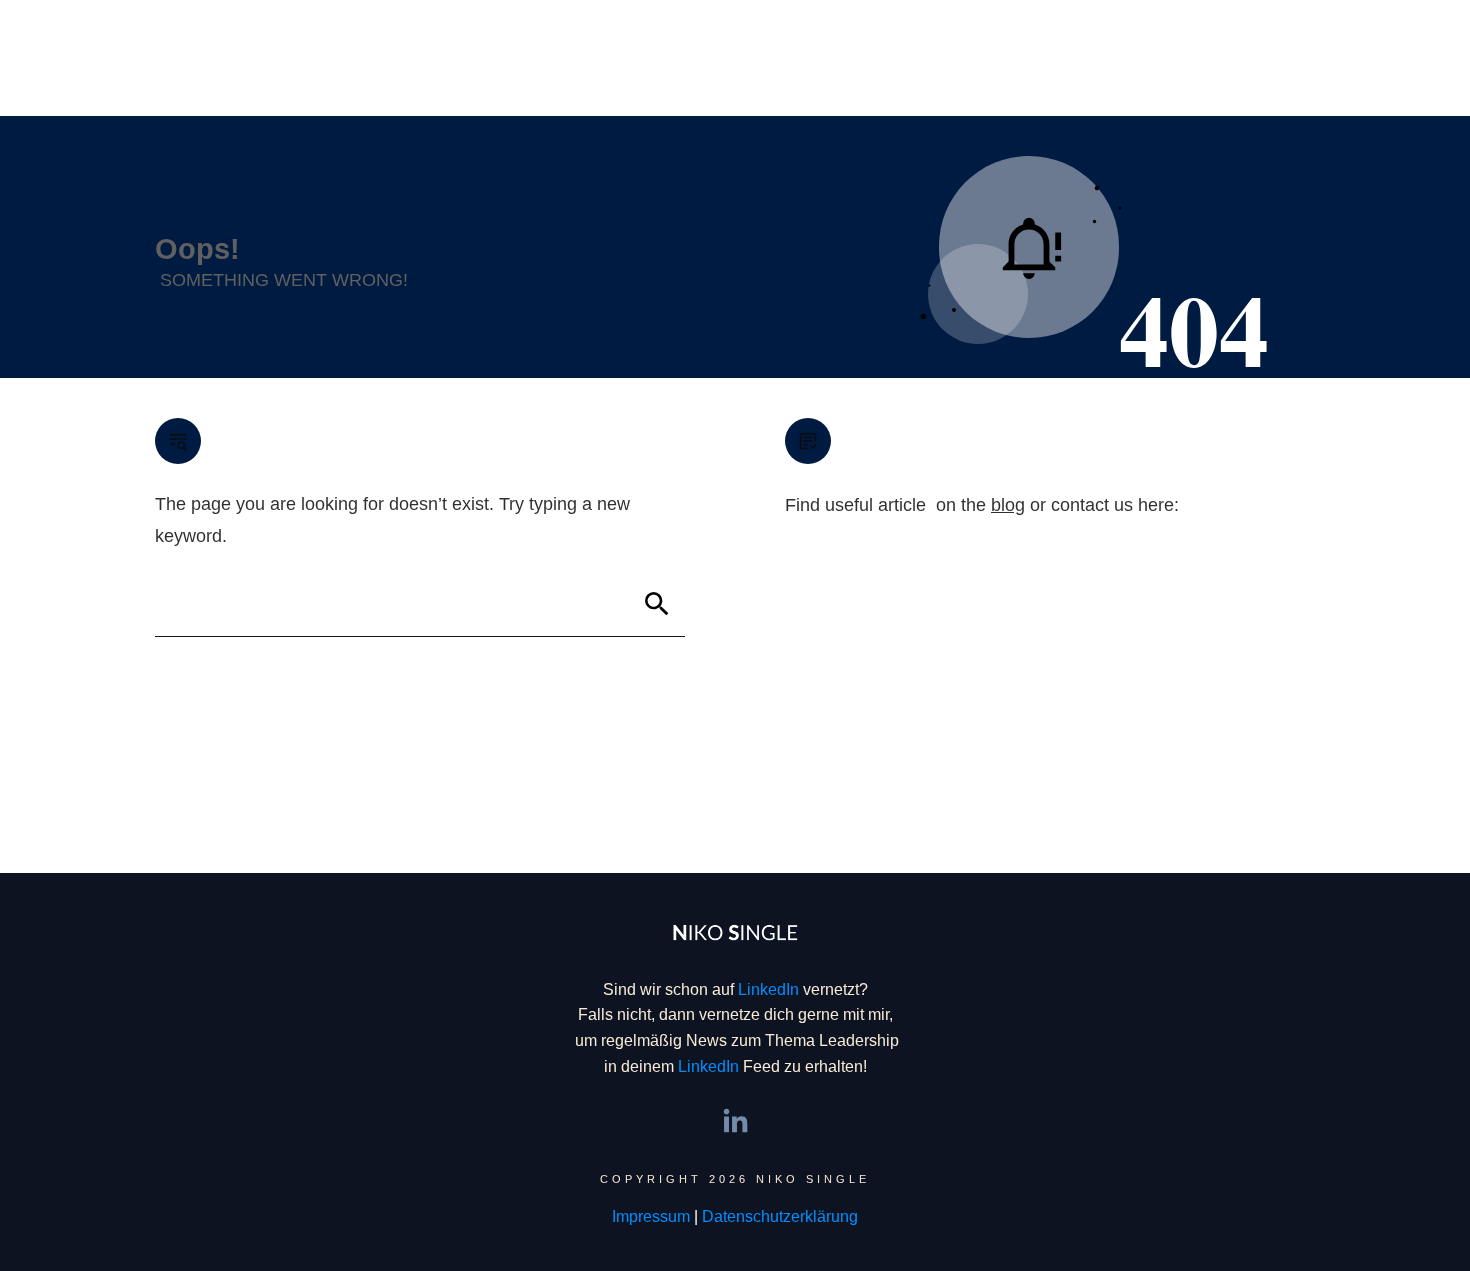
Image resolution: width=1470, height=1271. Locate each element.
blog (1008, 505)
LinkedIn (768, 989)
